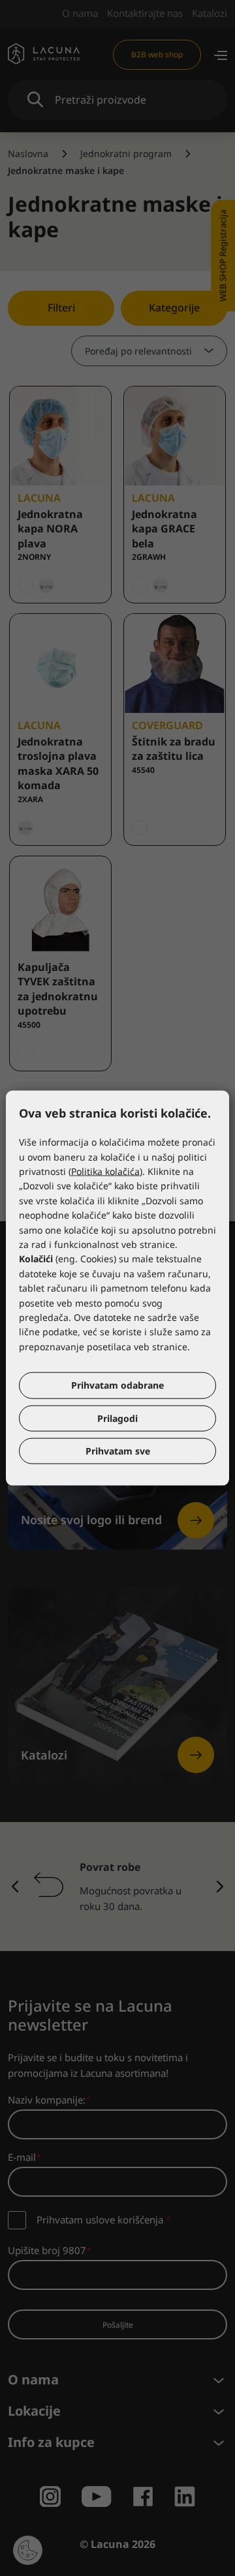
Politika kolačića (105, 1171)
